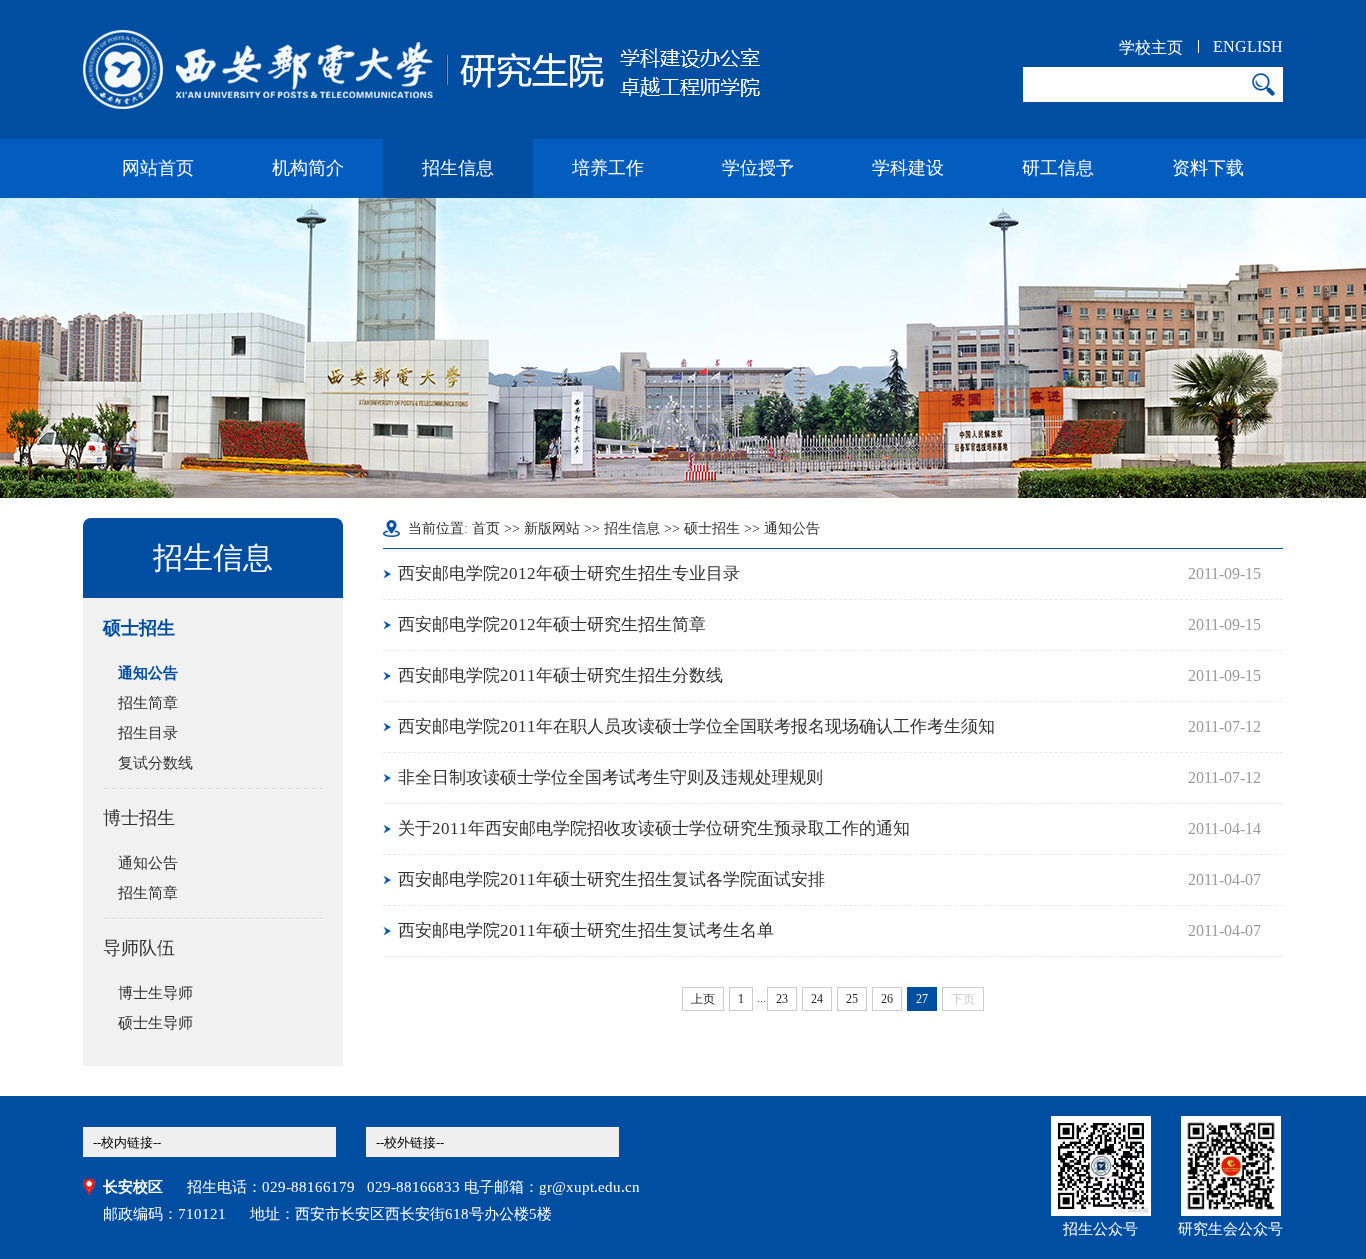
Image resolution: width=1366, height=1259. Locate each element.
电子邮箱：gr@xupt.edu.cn (552, 1187)
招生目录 (148, 733)
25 (852, 999)
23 (782, 999)
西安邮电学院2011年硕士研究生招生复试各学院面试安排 (611, 879)
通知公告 (148, 673)
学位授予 (758, 168)
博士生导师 (155, 993)
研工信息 (1058, 168)
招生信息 (458, 168)
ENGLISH (1248, 46)
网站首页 (158, 168)
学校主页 (1151, 47)
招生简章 (148, 703)
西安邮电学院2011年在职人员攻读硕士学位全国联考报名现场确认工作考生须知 (696, 726)
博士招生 (139, 818)
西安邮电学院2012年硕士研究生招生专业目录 (569, 573)
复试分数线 (155, 763)
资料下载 (1208, 168)
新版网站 (552, 528)
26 (887, 999)
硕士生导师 (155, 1023)
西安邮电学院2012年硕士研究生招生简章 (552, 624)
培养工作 (608, 168)
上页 (703, 999)
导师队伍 (139, 948)
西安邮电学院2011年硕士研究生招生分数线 (560, 675)
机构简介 (308, 168)
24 (817, 999)
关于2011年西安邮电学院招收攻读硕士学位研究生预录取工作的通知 (654, 828)
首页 (486, 528)
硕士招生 (139, 628)
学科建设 (908, 168)
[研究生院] (422, 69)
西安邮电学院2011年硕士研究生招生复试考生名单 (586, 930)
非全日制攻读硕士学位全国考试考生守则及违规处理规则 (610, 777)
